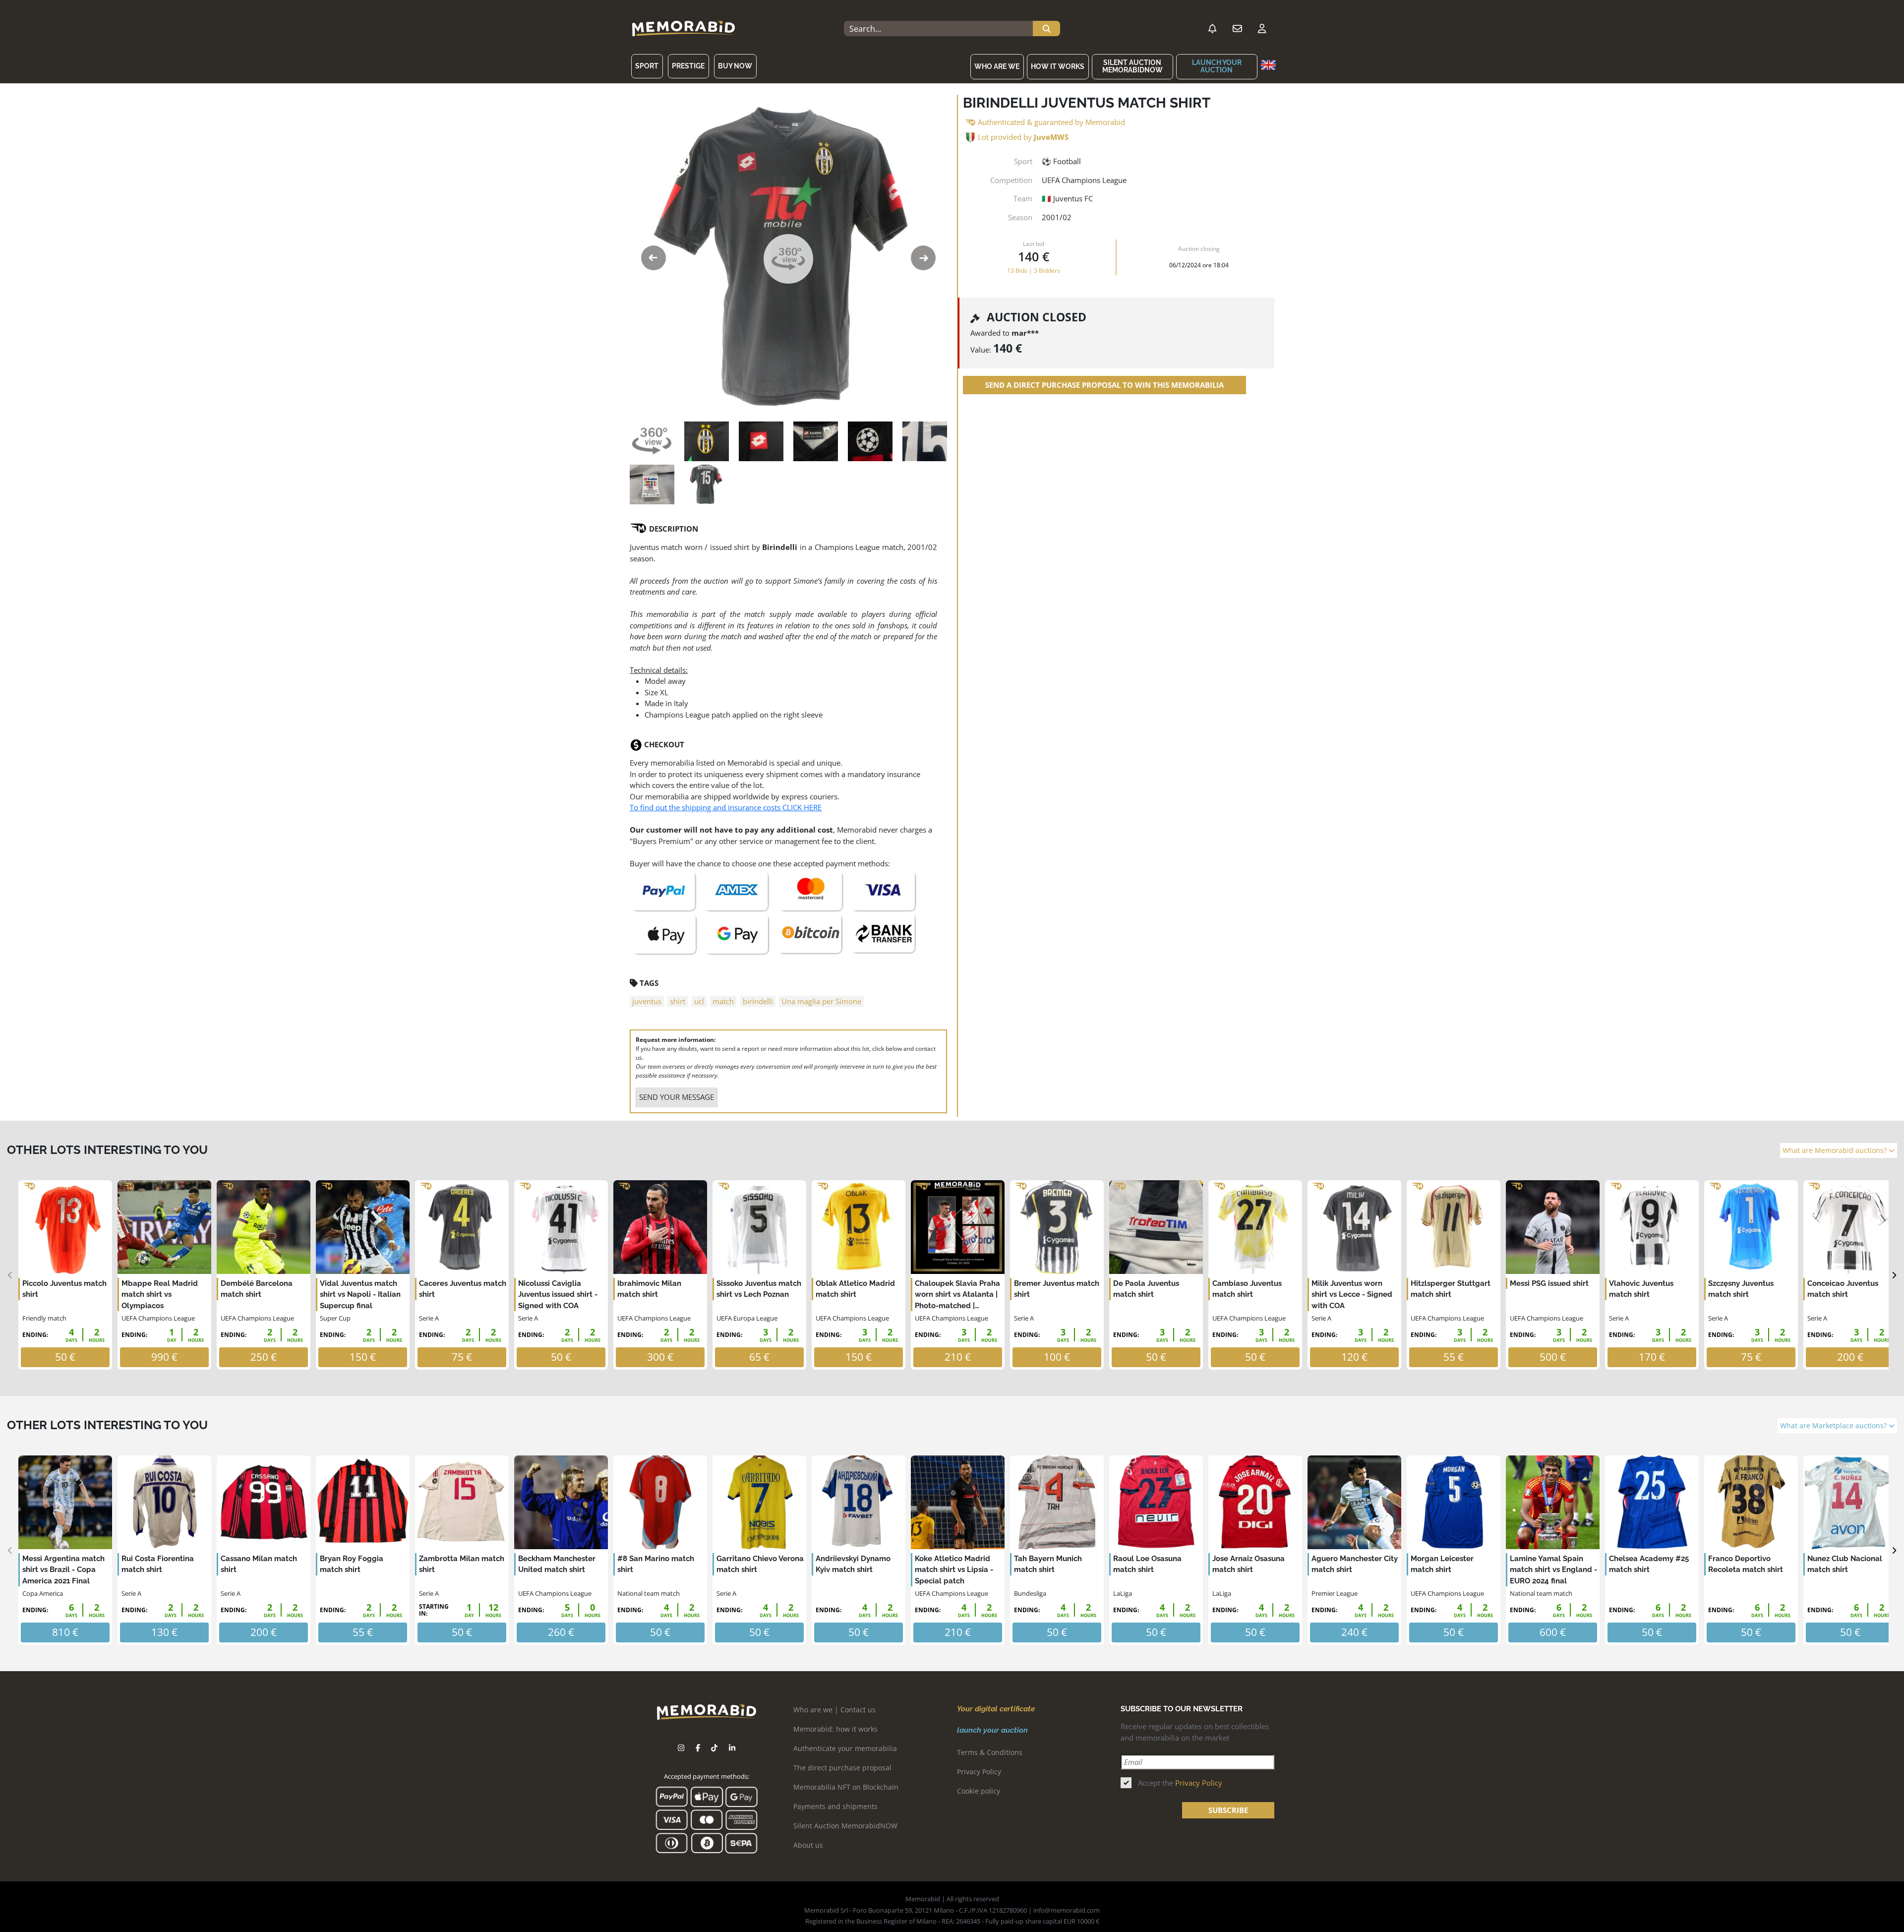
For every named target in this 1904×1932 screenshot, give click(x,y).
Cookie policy (979, 1791)
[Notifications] (1212, 29)
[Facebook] (698, 1748)
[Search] (1046, 29)
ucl (699, 1001)
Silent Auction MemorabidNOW (1132, 66)
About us (808, 1845)
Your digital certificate (996, 1709)
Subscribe (1228, 1810)
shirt (678, 1001)
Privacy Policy (979, 1772)
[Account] (1262, 29)
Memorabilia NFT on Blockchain (846, 1787)
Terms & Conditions (990, 1752)
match (723, 1001)
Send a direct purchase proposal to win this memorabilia (1104, 385)
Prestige (688, 66)
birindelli (758, 1001)
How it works (1058, 66)
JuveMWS (1051, 137)
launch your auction (1217, 66)
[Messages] (1237, 29)
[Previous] (10, 1275)
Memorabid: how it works (835, 1729)
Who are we (997, 66)
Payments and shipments (835, 1806)
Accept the (1180, 1783)
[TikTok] (714, 1748)
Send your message (677, 1097)
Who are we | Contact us (834, 1710)
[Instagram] (681, 1748)
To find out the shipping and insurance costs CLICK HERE (726, 807)
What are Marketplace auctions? (1834, 1426)
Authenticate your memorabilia (845, 1748)
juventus (647, 1001)
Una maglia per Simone (821, 1001)
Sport (647, 66)
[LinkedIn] (732, 1748)
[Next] (1894, 1275)
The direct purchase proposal (842, 1768)
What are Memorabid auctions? (1836, 1150)
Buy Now (735, 66)
